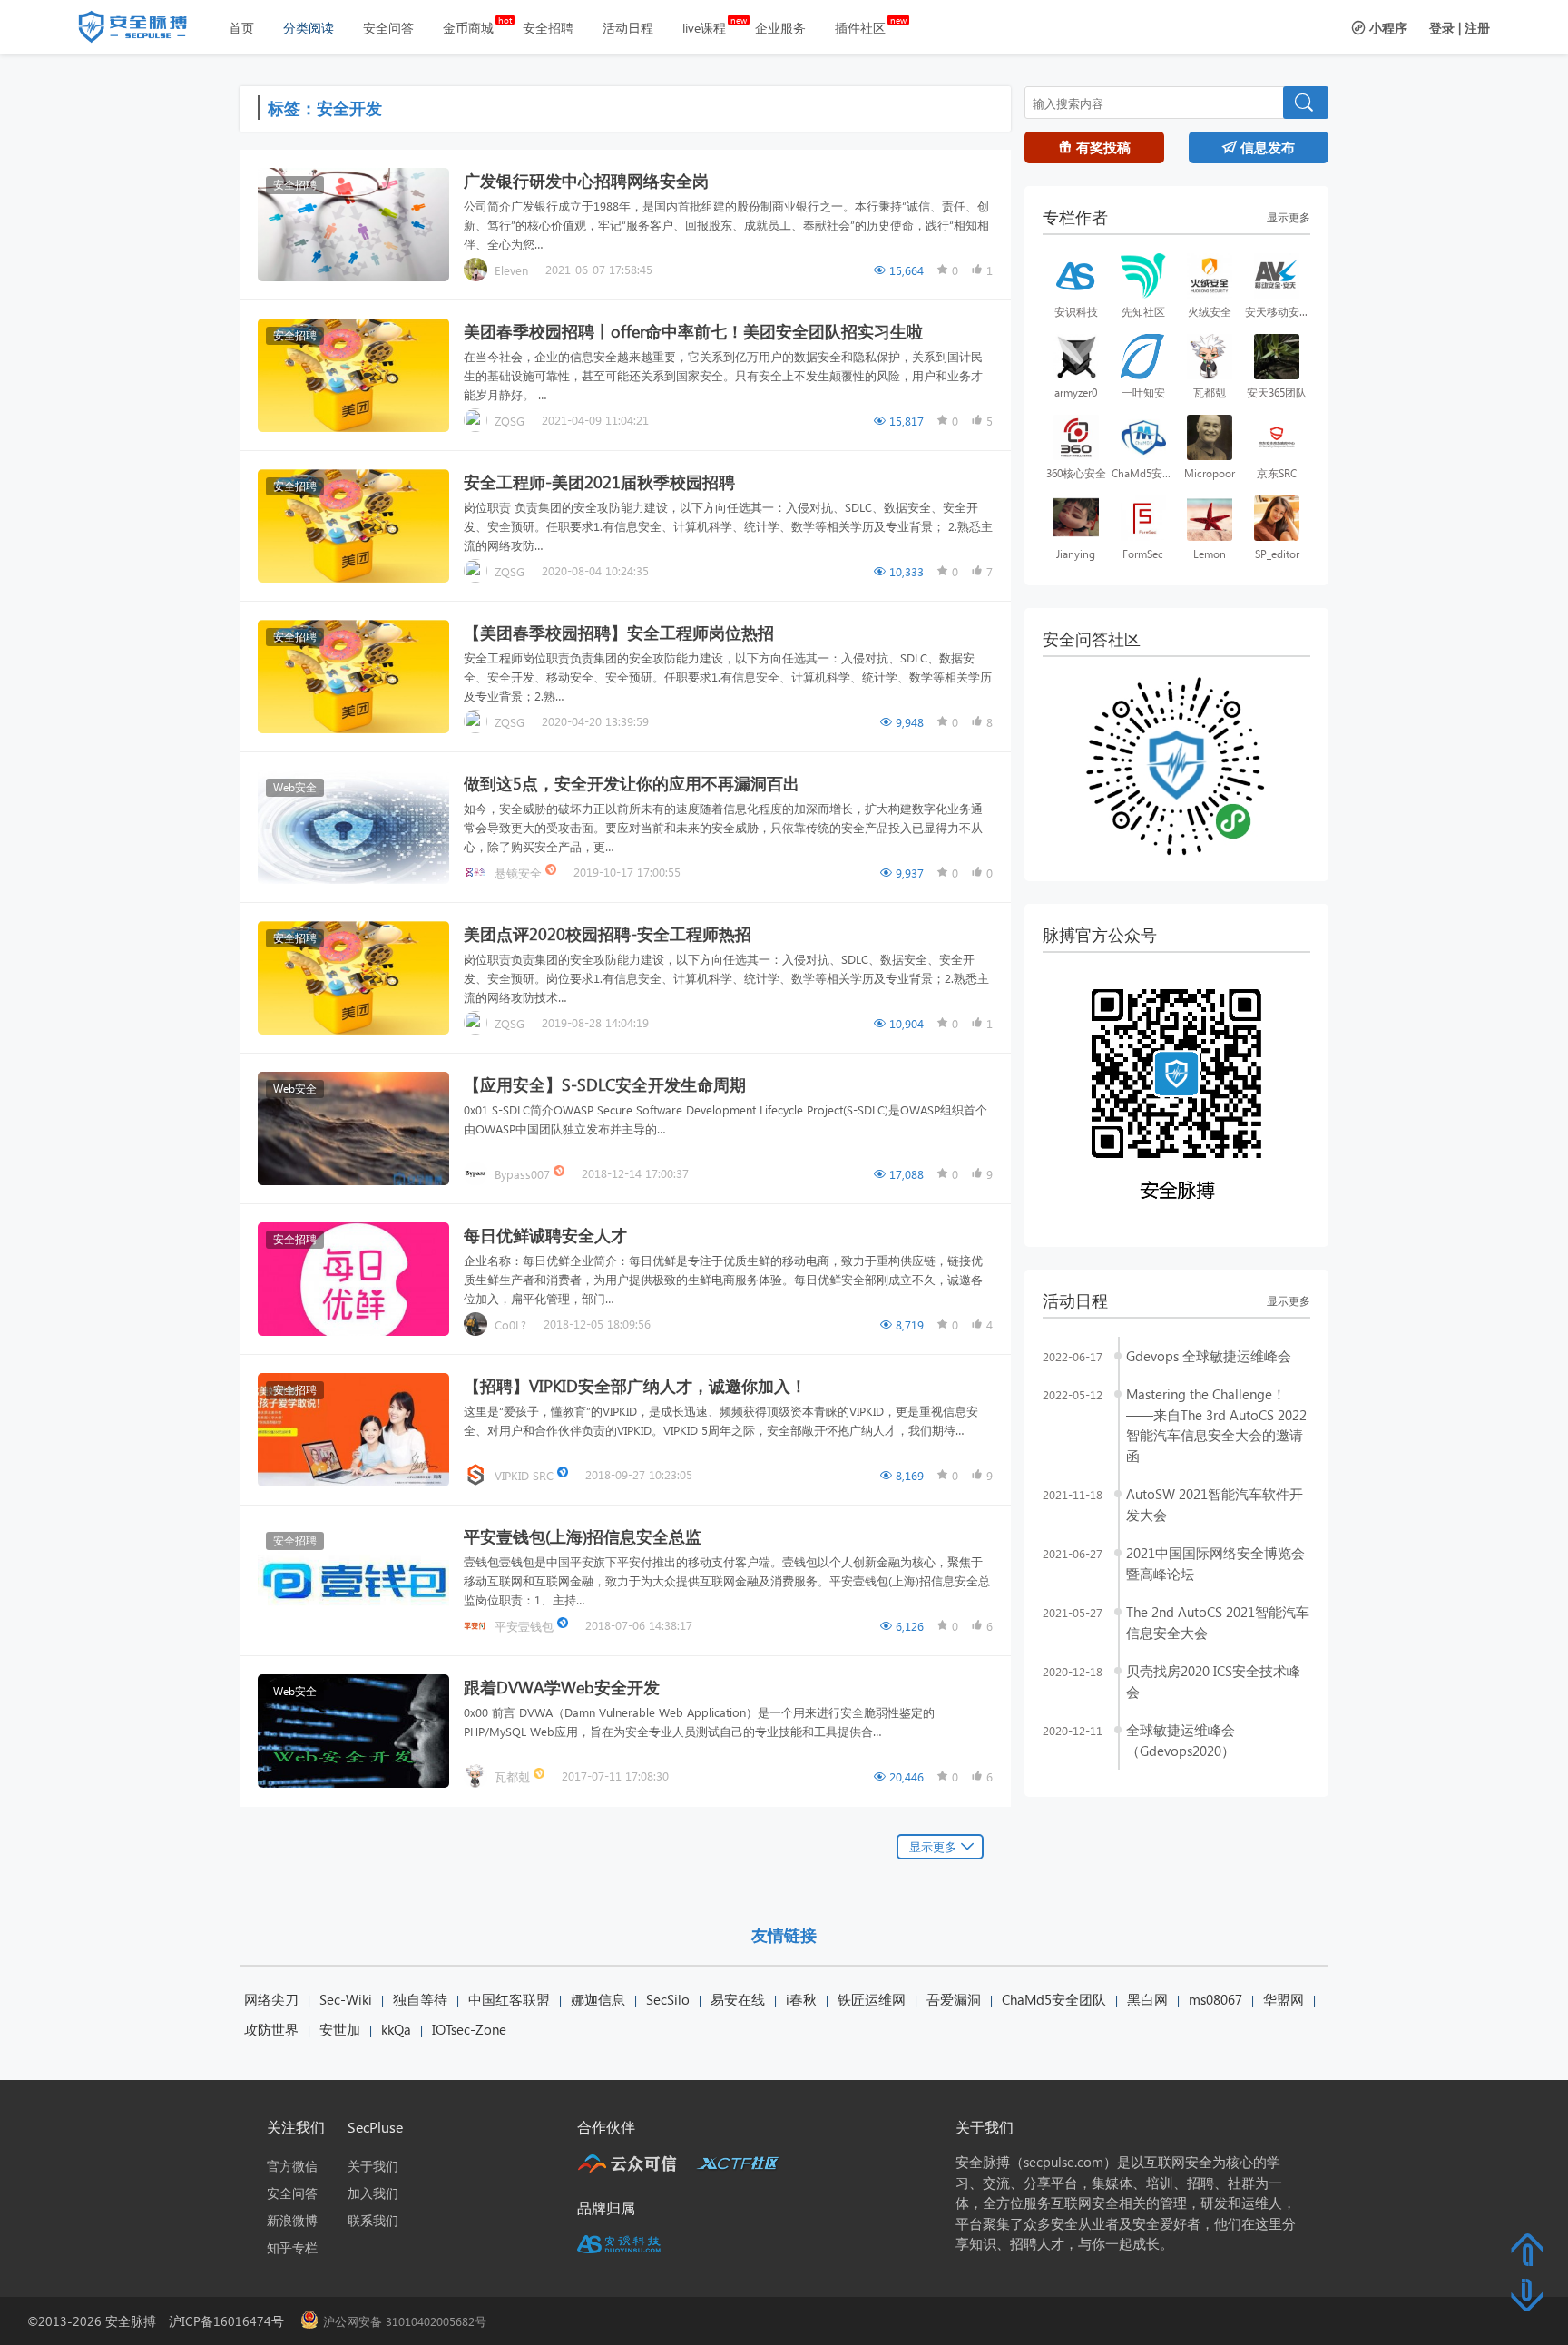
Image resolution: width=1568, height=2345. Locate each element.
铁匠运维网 (872, 1999)
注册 (1477, 28)
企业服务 (780, 28)
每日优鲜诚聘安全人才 (545, 1235)
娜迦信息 (598, 1999)
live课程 (704, 28)
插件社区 (860, 28)
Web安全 (295, 787)
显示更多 (933, 1846)
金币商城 (468, 28)
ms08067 (1215, 1999)
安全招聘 (548, 28)
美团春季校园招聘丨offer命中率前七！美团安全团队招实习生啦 (693, 331)
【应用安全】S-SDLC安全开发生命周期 (605, 1084)
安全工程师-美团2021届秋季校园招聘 (599, 481)
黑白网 (1147, 1999)
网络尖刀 (271, 1999)
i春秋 (801, 1999)
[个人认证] (541, 1776)
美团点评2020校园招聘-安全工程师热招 (608, 933)
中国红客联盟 (509, 1999)
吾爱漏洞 (954, 1999)
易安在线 (738, 1999)
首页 (241, 28)
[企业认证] (564, 1474)
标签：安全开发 (325, 108)
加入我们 (373, 2193)
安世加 (340, 2029)
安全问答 (388, 28)
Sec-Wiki (346, 1999)
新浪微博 (292, 2220)
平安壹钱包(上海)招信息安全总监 (583, 1536)
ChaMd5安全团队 (1054, 1999)
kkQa (396, 2029)
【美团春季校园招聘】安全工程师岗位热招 (619, 632)
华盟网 (1284, 1999)
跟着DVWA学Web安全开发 (562, 1687)
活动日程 (628, 28)
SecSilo (668, 1999)
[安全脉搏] (146, 31)
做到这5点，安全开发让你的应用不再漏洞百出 (632, 783)
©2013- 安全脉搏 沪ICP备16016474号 (162, 2321)
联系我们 (373, 2220)
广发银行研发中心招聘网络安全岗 (586, 180)
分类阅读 (309, 28)
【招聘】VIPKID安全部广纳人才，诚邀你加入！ (635, 1385)
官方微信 (292, 2166)
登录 (1442, 28)
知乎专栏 (292, 2247)
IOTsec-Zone (469, 2029)
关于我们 (373, 2166)
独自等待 (420, 1999)
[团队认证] (553, 872)
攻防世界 (271, 2029)
